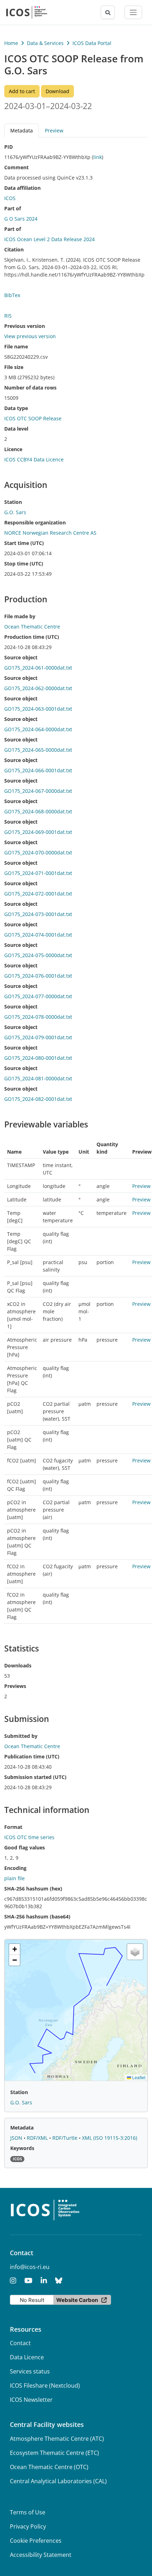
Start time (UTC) (24, 543)
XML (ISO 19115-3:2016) (110, 2138)
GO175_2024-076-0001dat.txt (38, 976)
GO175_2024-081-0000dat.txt (38, 1078)
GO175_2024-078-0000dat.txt (38, 1017)
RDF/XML (38, 2138)
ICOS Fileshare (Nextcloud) (45, 2385)
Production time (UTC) (32, 637)
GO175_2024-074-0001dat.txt (38, 935)
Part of (13, 208)
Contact (20, 2343)
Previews (15, 1686)
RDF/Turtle (66, 2138)
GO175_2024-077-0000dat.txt (38, 996)
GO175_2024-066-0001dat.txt (38, 770)
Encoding (15, 1868)
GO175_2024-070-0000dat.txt (38, 852)
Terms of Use (28, 2512)
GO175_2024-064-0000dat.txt (38, 729)
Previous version (25, 326)
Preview (54, 130)
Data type (16, 408)
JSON (17, 2138)
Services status (30, 2371)
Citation (14, 249)
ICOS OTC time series (29, 1837)
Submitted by (21, 1736)
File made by (20, 616)
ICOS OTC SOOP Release (33, 418)
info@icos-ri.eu (30, 2267)
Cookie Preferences (36, 2541)
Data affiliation (22, 188)
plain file (14, 1878)
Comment (16, 167)
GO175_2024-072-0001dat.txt (38, 894)
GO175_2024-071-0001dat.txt (38, 873)
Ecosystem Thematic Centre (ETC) (54, 2453)
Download (57, 91)
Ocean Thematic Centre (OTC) (49, 2467)
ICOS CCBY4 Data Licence (34, 459)
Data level (16, 429)
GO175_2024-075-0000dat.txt (38, 955)
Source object (21, 657)
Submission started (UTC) (35, 1777)
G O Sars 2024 (21, 219)
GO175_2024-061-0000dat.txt (38, 668)
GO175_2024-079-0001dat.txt (38, 1037)
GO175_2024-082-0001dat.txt (38, 1099)
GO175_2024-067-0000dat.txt (38, 791)
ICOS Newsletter (31, 2400)
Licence (13, 449)
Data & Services (45, 43)
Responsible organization (35, 522)
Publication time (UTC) (32, 1756)
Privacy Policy (28, 2526)
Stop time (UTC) (24, 564)
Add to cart (22, 91)
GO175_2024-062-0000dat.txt (38, 688)
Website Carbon (77, 2300)
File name (16, 346)
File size (14, 367)
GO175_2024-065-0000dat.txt (38, 750)
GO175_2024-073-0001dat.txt (38, 914)
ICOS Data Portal (92, 43)
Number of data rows (30, 388)
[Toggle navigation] (133, 12)
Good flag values (25, 1847)
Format (13, 1827)
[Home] (27, 12)
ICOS (10, 198)
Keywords (22, 2148)
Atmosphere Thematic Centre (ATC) (57, 2439)
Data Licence (27, 2357)
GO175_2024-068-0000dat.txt (38, 811)
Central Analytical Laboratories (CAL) (58, 2481)
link (98, 157)
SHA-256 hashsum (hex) (33, 1889)
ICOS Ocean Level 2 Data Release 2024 (49, 239)
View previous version (30, 336)
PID (8, 147)
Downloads (18, 1665)
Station (13, 502)
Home (11, 43)
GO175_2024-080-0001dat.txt (38, 1058)
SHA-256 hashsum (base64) (37, 1917)
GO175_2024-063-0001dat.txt (38, 709)
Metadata (22, 2128)
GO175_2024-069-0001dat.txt (38, 832)
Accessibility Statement (41, 2555)
